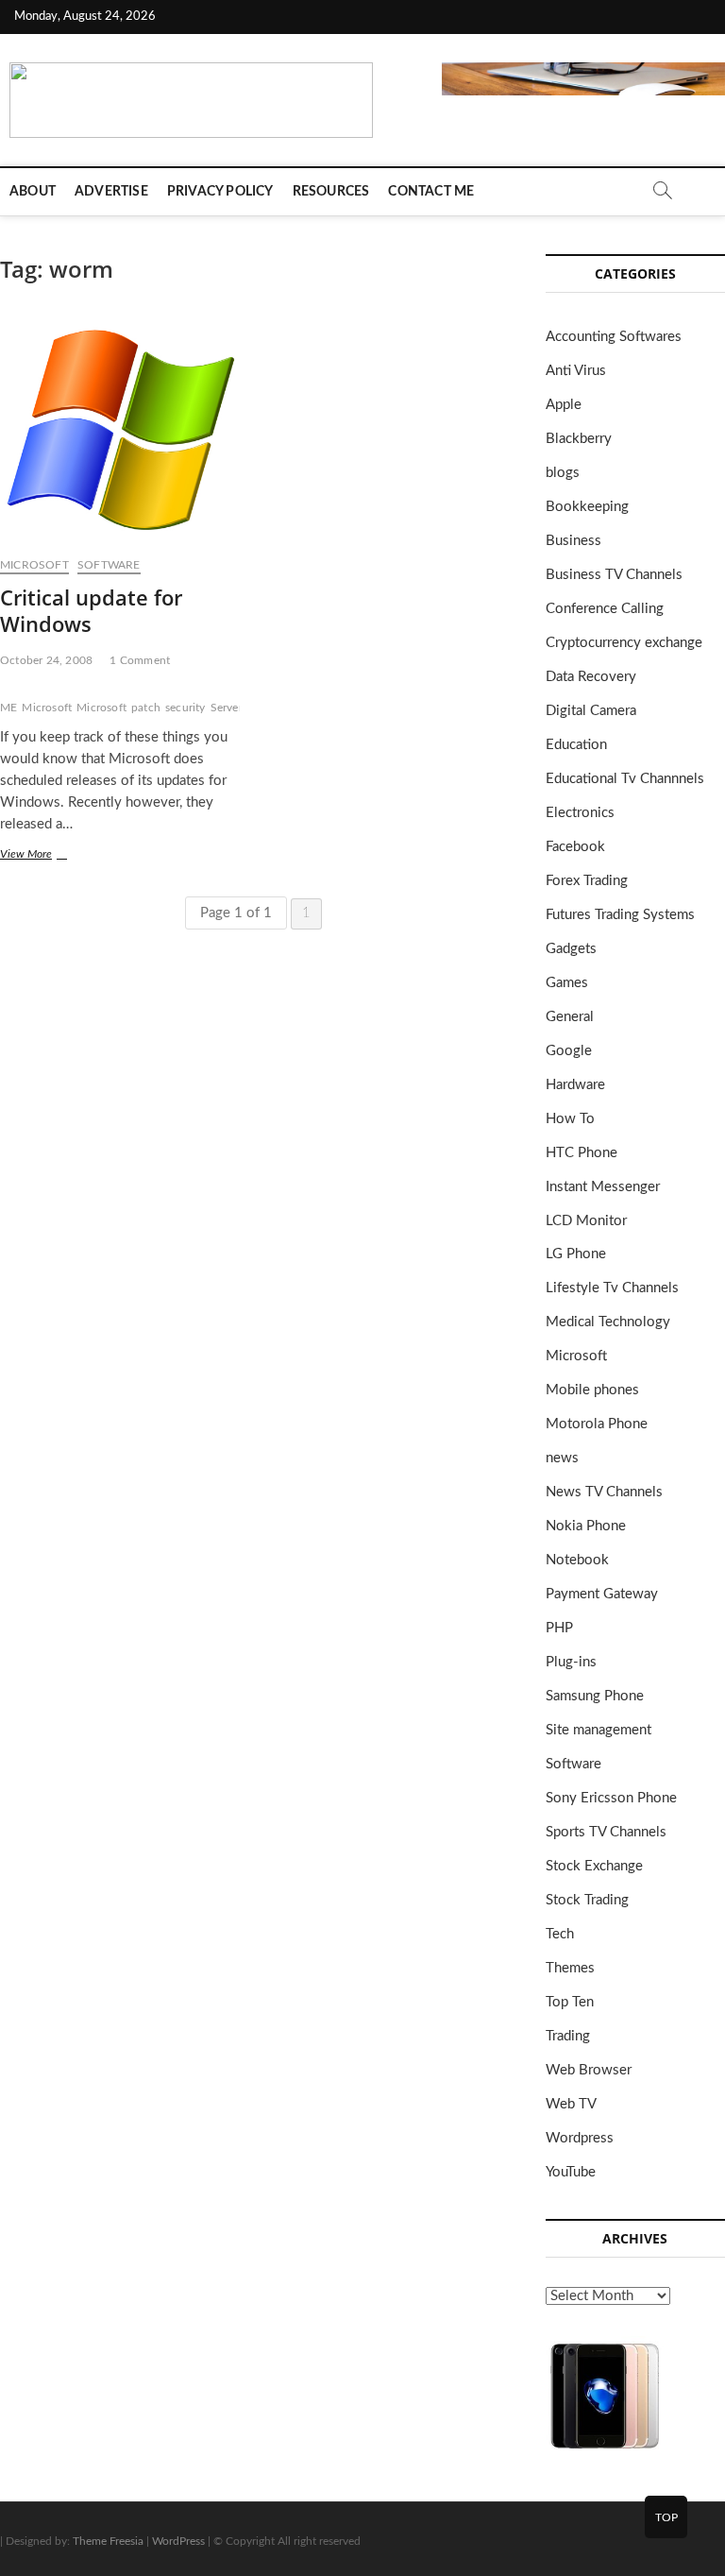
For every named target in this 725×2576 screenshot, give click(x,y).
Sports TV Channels (606, 1832)
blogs (563, 473)
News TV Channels (604, 1492)
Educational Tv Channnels (625, 779)
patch (146, 708)
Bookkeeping (587, 507)
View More (47, 856)
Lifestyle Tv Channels (612, 1288)
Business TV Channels (614, 575)
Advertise (111, 192)
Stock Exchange (594, 1866)
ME (8, 708)
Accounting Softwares (614, 337)
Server (227, 708)
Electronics (580, 813)
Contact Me (431, 192)
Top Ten (570, 2002)
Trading (568, 2036)
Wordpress (580, 2138)
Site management (599, 1730)
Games (567, 983)
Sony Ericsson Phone (611, 1798)
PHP (559, 1628)
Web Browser (589, 2070)
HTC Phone (582, 1153)
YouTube (571, 2172)
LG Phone (576, 1254)
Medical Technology (608, 1322)
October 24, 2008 (46, 660)
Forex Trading (587, 881)
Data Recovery (591, 677)
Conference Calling (605, 609)
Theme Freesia (108, 2541)
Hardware (575, 1085)
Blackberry (579, 439)
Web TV (571, 2104)
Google (569, 1051)
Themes (570, 1968)
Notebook (577, 1560)
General (570, 1017)
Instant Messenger (603, 1187)
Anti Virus (576, 371)
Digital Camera (591, 711)
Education (576, 745)
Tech (560, 1934)
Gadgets (571, 949)
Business (573, 541)
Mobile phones (592, 1390)
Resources (331, 192)
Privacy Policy (220, 192)
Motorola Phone (597, 1424)
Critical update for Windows (91, 610)
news (562, 1458)
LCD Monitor (586, 1221)
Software (109, 565)
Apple (564, 405)
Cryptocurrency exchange (624, 643)
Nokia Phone (586, 1526)
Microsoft (34, 565)
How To (570, 1119)
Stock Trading (587, 1900)
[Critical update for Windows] (120, 430)
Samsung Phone (595, 1696)
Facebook (575, 847)
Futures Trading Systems (620, 915)
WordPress (178, 2541)
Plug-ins (571, 1662)
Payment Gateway (602, 1594)
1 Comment (140, 660)
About (33, 192)
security (185, 708)
